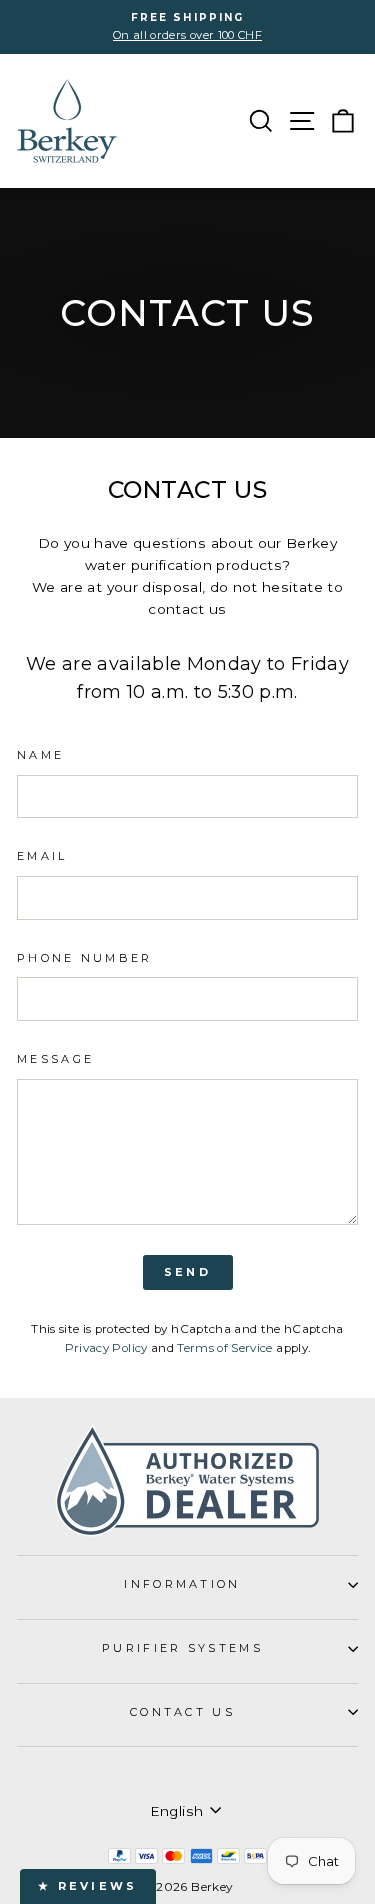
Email (42, 856)
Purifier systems (182, 1648)
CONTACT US (182, 1712)
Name (40, 755)
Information (182, 1584)
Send (187, 1272)
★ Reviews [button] (88, 1886)
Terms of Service (225, 1348)
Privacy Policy (106, 1348)
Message (55, 1059)
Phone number (85, 958)
